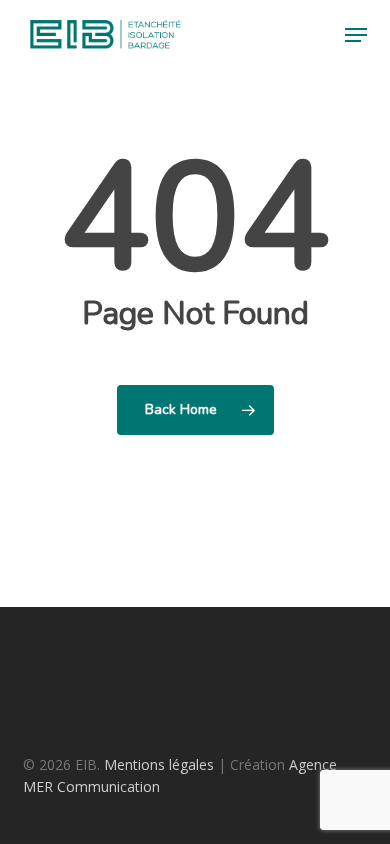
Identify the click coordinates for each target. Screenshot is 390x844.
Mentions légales (159, 764)
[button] (356, 35)
